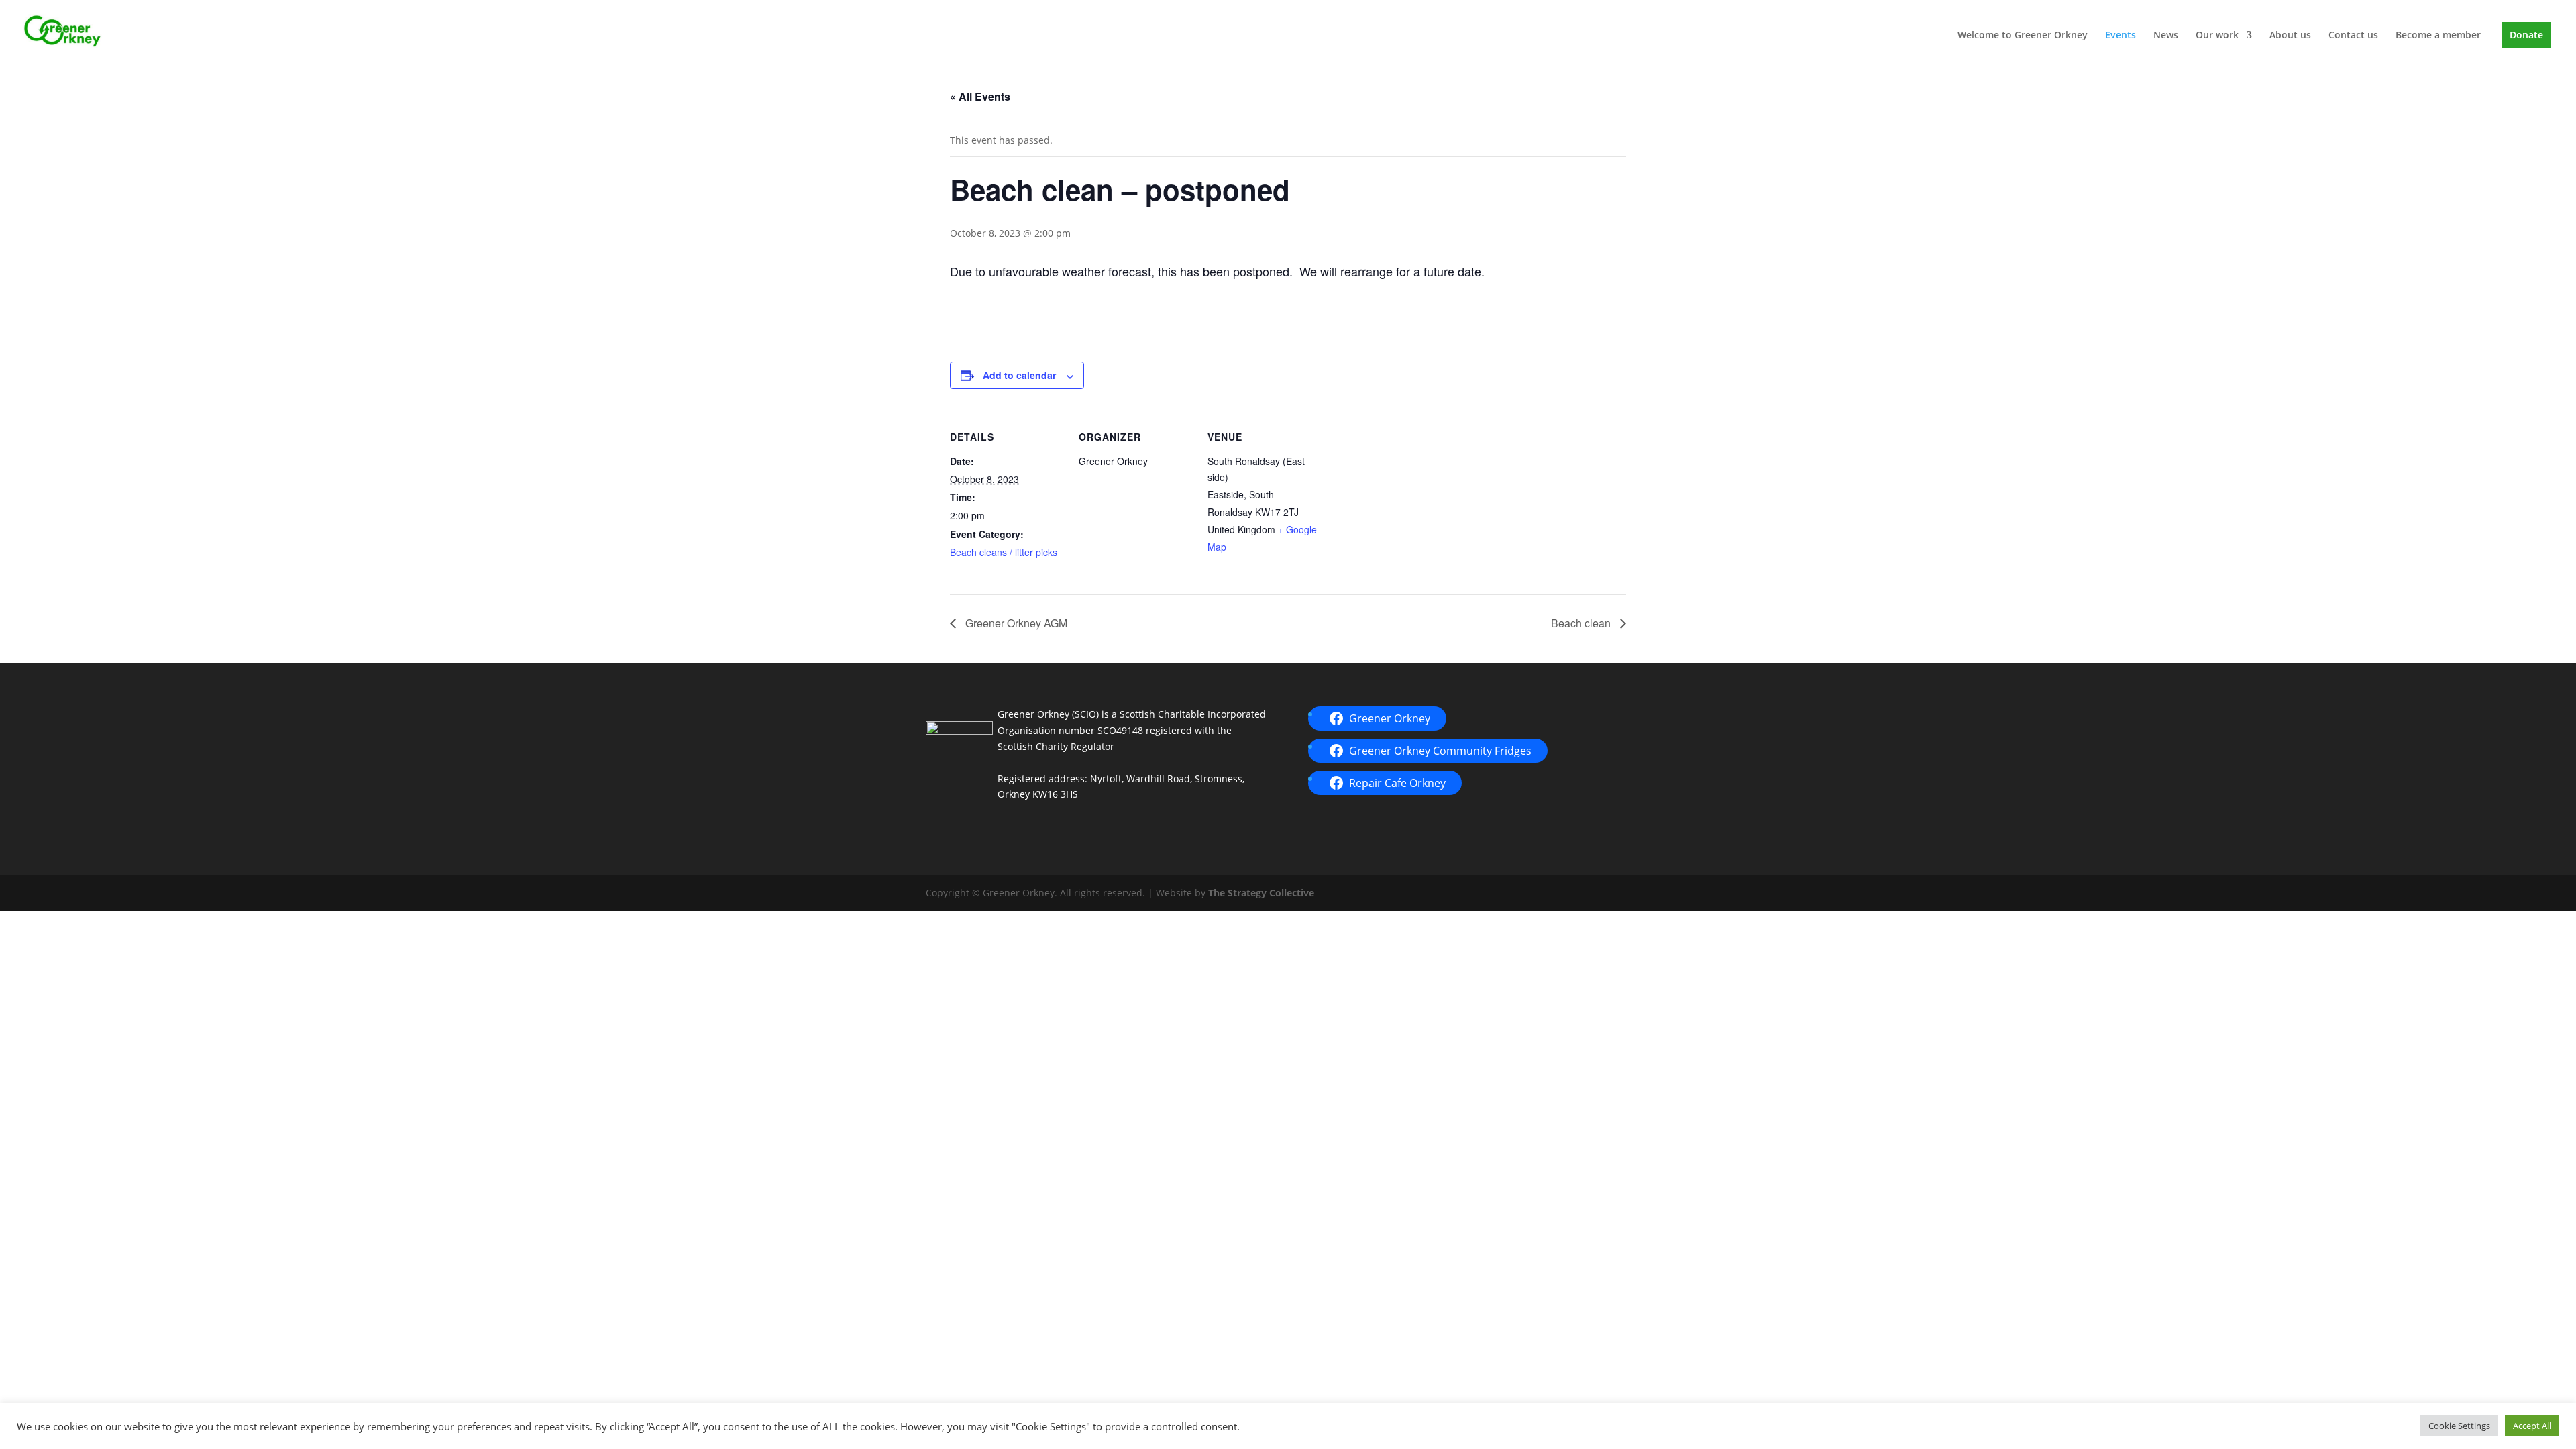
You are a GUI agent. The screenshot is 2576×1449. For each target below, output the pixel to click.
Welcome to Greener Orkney (2023, 36)
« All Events (980, 96)
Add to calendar (1019, 375)
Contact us (2353, 36)
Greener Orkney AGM (1015, 623)
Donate (2526, 35)
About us (2290, 36)
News (2166, 36)
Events (2121, 36)
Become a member (2438, 36)
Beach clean (1582, 623)
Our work (2217, 36)
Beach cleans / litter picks (1004, 552)
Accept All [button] (2532, 1426)
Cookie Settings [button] (2459, 1426)
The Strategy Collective (1261, 893)
